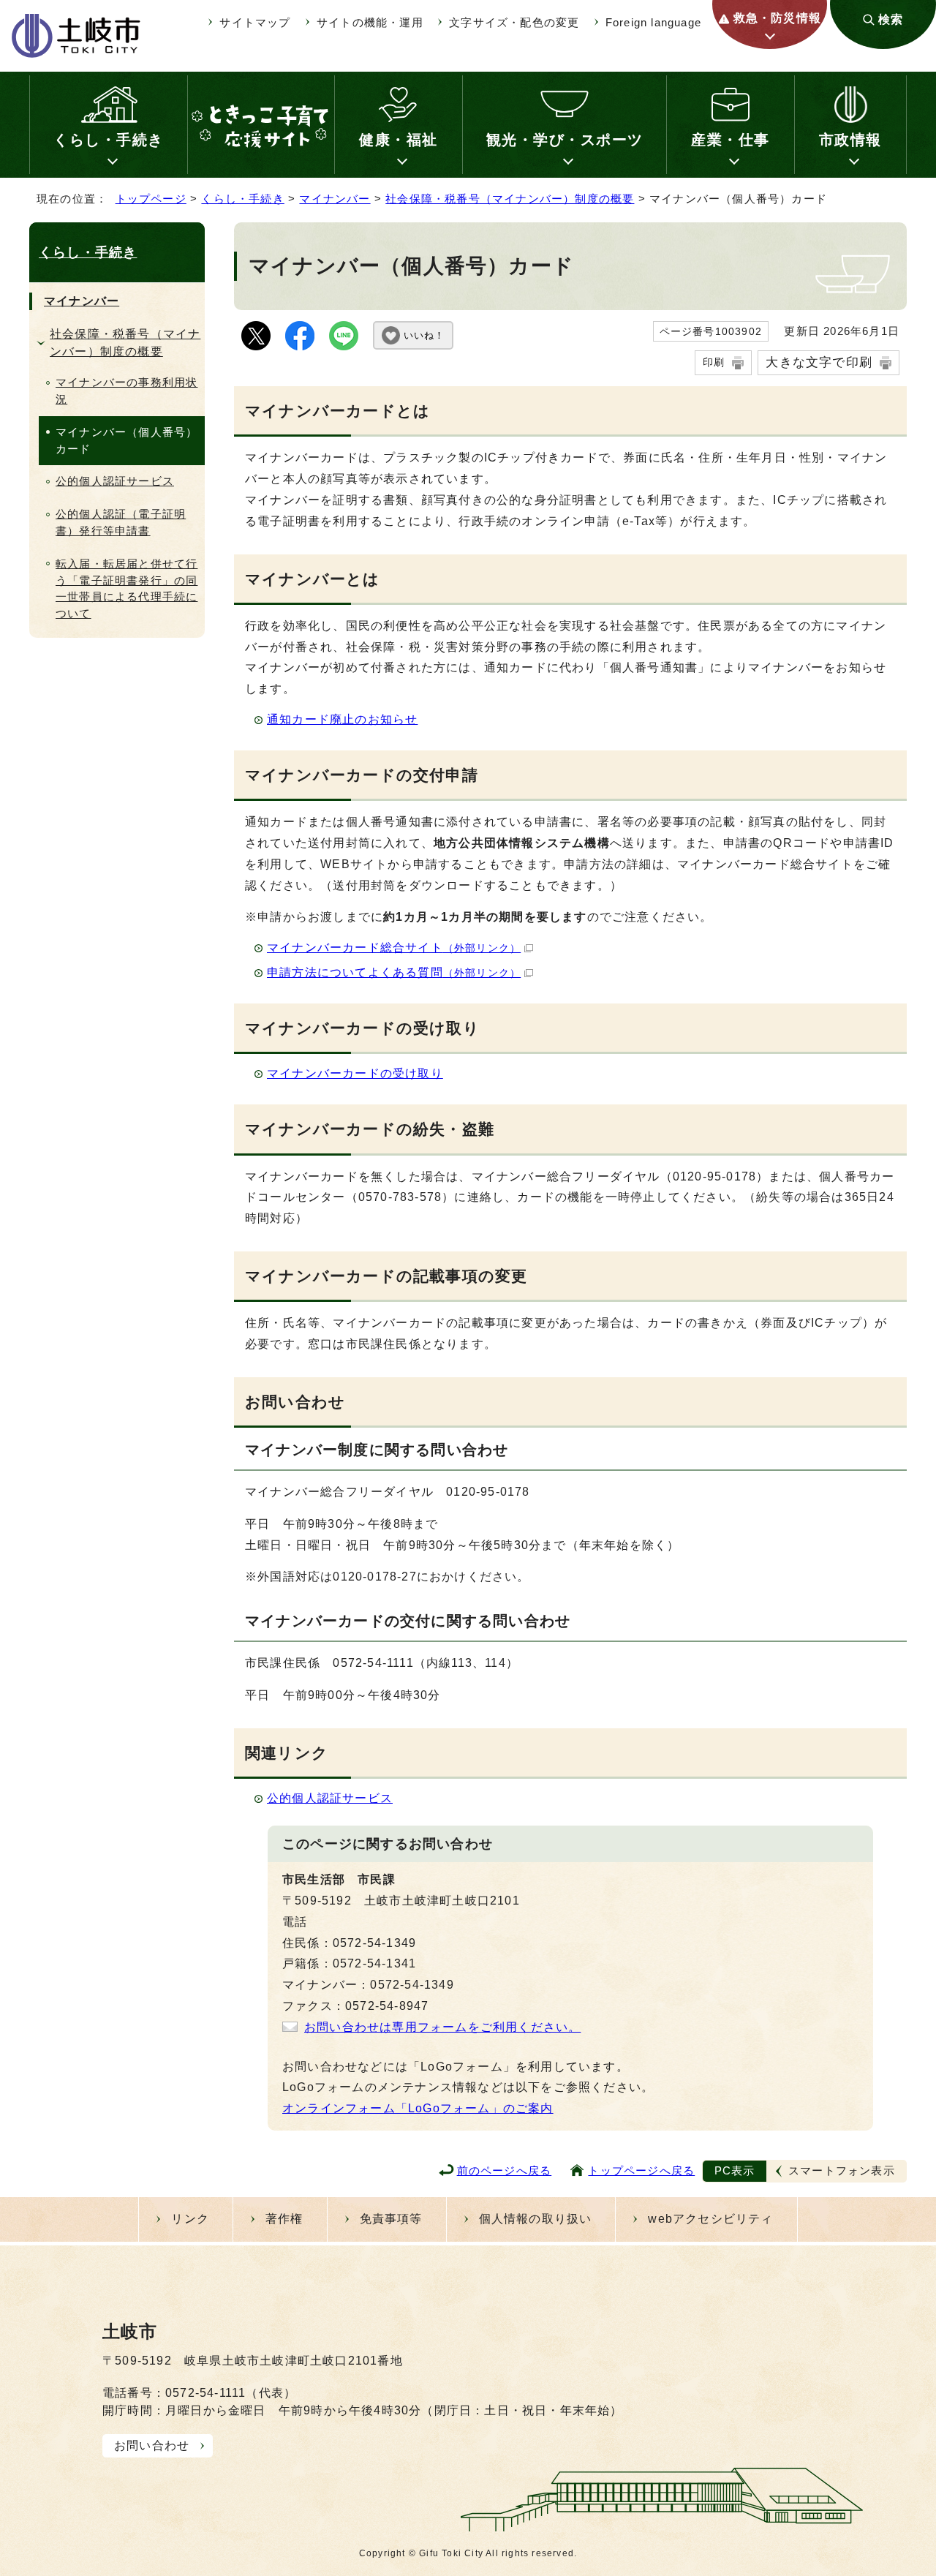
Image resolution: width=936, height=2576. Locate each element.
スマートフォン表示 (842, 2170)
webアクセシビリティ (710, 2219)
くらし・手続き (109, 140)
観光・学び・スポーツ (565, 140)
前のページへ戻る (505, 2170)
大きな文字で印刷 (819, 362)
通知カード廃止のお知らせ (342, 719)
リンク (190, 2219)
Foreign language (653, 22)
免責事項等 (391, 2219)
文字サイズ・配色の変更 (514, 22)
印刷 (714, 362)
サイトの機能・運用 (370, 22)
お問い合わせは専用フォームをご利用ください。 (442, 2027)
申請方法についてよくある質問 (394, 972)
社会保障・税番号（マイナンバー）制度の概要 (510, 199)
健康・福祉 (399, 140)
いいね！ (424, 335)
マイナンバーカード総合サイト (394, 948)
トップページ (151, 199)
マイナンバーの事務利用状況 (127, 391)
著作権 (284, 2219)
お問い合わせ (152, 2445)
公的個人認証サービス (330, 1798)
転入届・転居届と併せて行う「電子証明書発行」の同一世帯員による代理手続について (127, 588)
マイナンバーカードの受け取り (355, 1073)
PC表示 (735, 2170)
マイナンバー (335, 199)
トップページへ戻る (641, 2170)
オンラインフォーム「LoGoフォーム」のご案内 (418, 2108)
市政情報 (850, 140)
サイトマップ (255, 22)
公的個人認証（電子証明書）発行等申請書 (121, 522)
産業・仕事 (731, 140)
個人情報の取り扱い (536, 2219)
